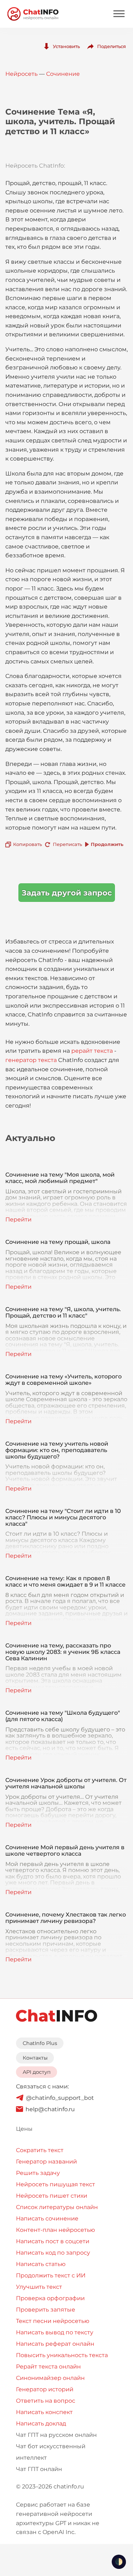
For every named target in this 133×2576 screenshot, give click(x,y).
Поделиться (112, 46)
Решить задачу (38, 2173)
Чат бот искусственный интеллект (51, 2452)
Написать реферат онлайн (55, 2344)
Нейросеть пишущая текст (56, 2184)
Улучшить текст (39, 2287)
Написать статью (41, 2264)
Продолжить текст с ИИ (51, 2275)
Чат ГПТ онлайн (39, 2469)
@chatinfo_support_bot (60, 2098)
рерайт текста (92, 1051)
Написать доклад (41, 2423)
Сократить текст (40, 2150)
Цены (24, 2129)
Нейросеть (21, 74)
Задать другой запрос (67, 893)
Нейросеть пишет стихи (52, 2196)
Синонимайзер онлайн (50, 2378)
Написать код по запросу (53, 2253)
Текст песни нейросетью (53, 2321)
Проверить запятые (46, 2310)
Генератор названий (46, 2162)
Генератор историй (45, 2389)
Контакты (35, 2058)
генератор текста (31, 1060)
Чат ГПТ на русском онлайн (56, 2435)
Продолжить (107, 844)
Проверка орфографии (50, 2298)
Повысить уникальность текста (62, 2355)
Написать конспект (44, 2412)
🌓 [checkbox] (119, 2562)
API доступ (37, 2072)
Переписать (67, 844)
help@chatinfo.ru (50, 2109)
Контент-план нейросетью (56, 2230)
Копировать (27, 844)
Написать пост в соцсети (53, 2241)
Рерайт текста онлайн (48, 2367)
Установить (66, 46)
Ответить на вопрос (46, 2401)
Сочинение (63, 74)
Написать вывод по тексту (55, 2332)
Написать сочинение (47, 2218)
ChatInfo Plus (40, 2043)
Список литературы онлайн (57, 2207)
